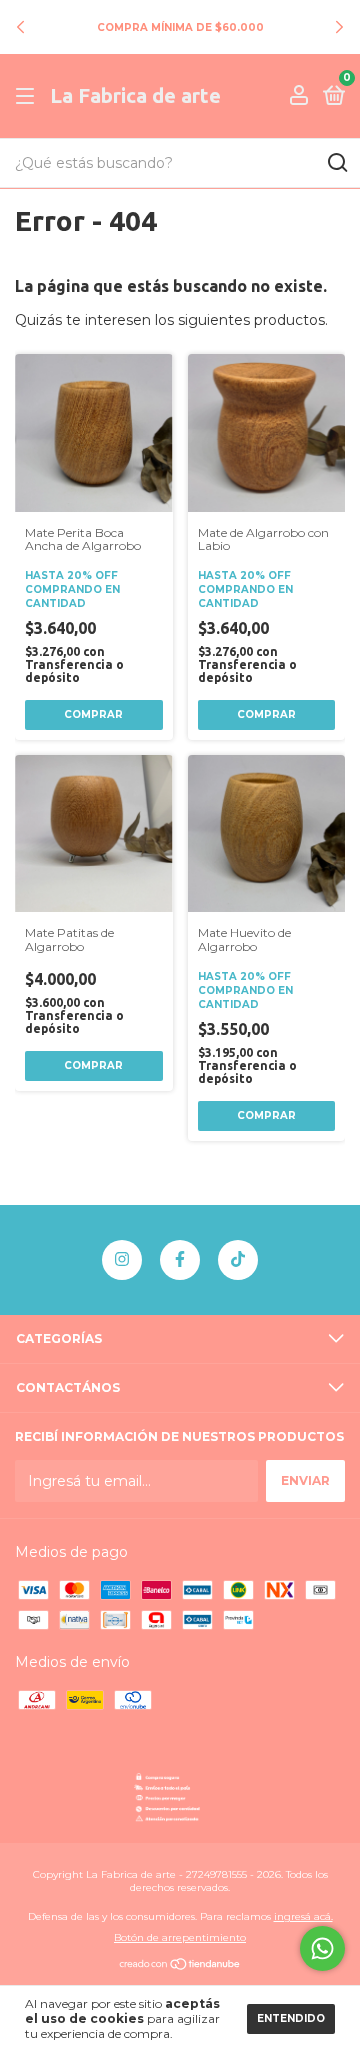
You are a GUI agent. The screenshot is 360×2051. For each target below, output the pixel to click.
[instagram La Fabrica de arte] (122, 1260)
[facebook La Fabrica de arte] (180, 1260)
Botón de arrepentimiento (180, 1937)
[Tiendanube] (180, 1966)
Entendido (291, 2018)
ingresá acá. (303, 1916)
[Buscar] (336, 163)
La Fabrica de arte (135, 95)
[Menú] (28, 96)
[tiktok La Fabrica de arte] (238, 1260)
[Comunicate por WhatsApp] (322, 1948)
